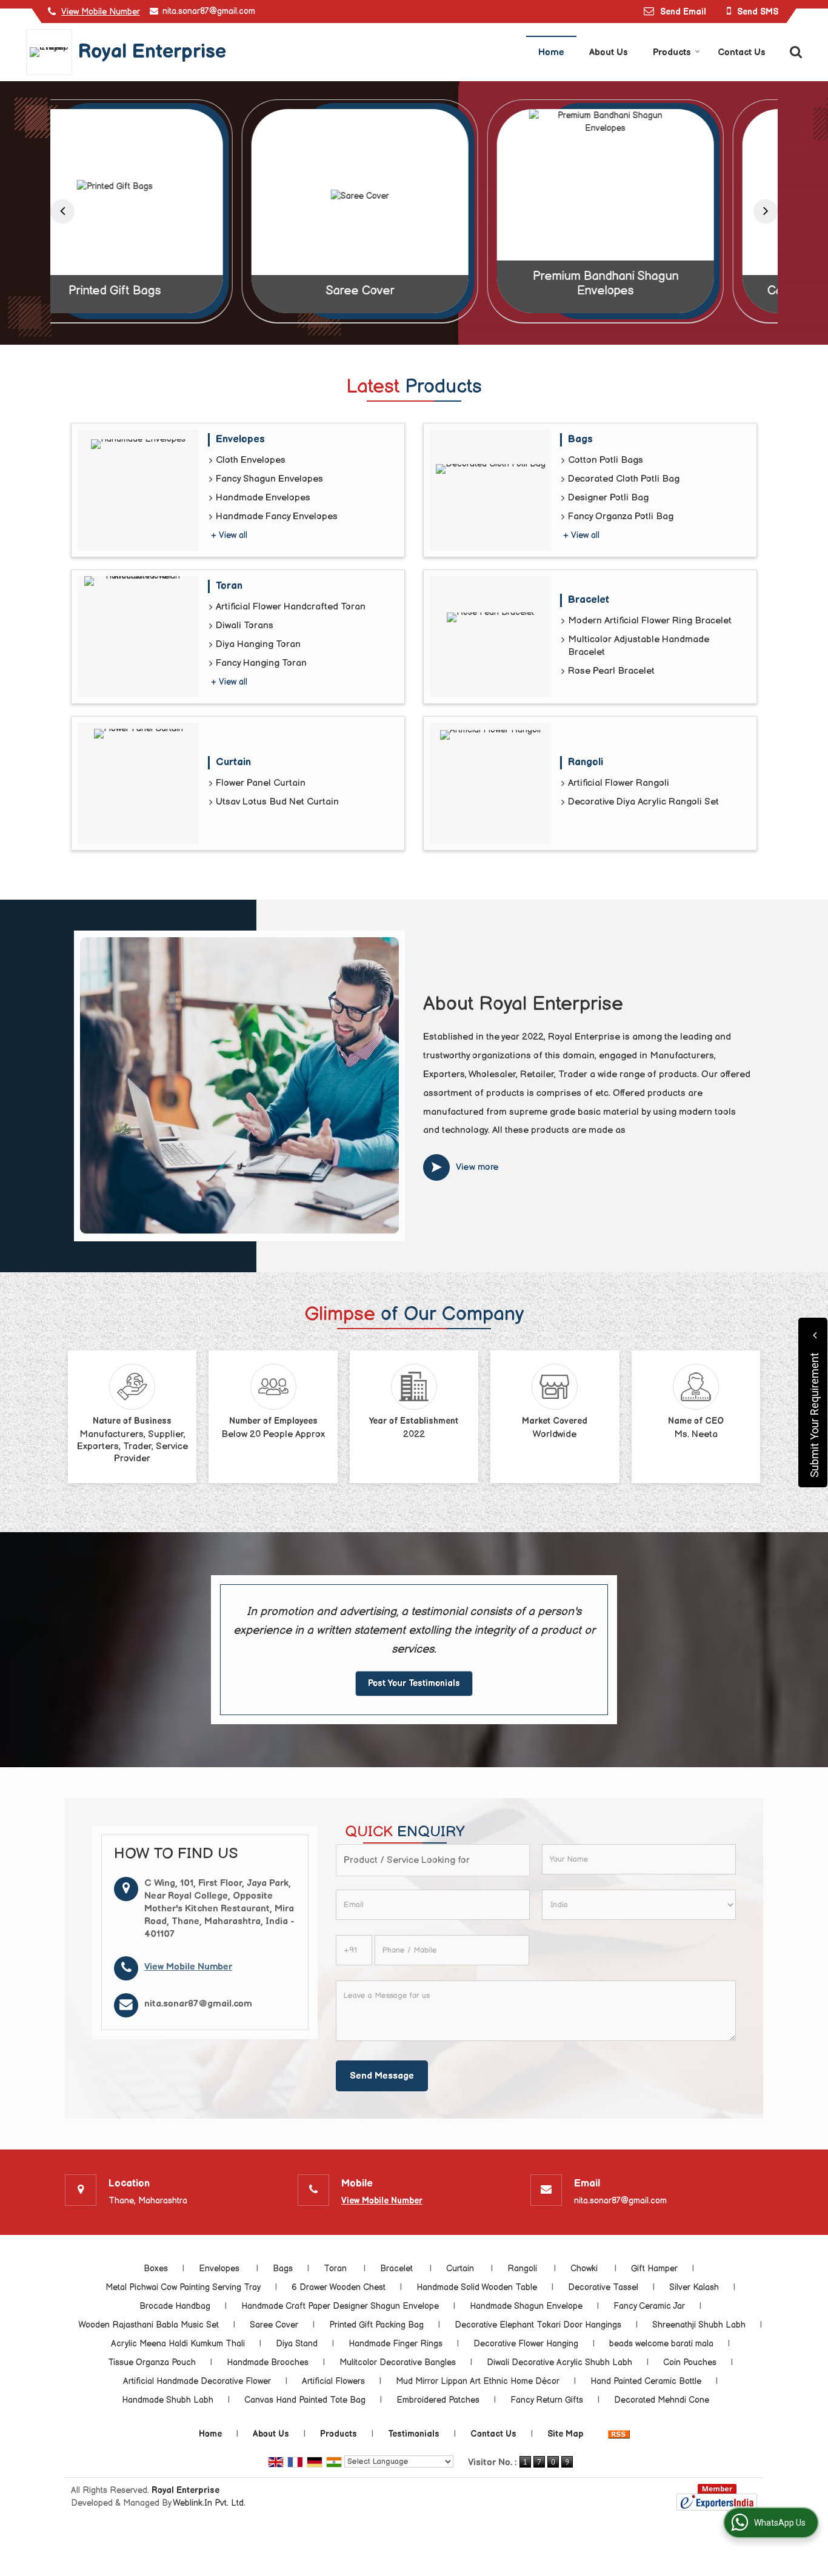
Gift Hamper (654, 2269)
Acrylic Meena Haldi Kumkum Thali (178, 2344)
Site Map (566, 2434)
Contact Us (742, 52)
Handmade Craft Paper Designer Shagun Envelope (340, 2306)
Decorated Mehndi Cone (662, 2400)
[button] (101, 12)
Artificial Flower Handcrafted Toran (291, 607)
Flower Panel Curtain (261, 783)
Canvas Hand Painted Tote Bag (659, 291)
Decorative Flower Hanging (526, 2344)
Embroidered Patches (438, 2400)
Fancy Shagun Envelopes (269, 479)
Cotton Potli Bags (606, 460)
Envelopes (242, 439)
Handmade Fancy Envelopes (277, 516)
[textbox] (433, 1860)
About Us (609, 52)
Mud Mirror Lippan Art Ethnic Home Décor (478, 2381)
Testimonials (414, 2434)
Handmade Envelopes (263, 498)
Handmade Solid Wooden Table (477, 2287)
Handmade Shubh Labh (168, 2400)
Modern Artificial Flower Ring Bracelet (650, 621)
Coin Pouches (690, 2362)
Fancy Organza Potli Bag (621, 516)
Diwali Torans (245, 626)
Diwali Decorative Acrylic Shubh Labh (559, 2362)
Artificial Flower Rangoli (619, 783)
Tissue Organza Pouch (152, 2362)
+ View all (229, 535)
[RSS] (619, 2434)
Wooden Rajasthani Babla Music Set (149, 2325)
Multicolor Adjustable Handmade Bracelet (639, 646)
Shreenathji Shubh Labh (699, 2325)
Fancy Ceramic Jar (649, 2306)
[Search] (794, 51)
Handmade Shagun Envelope (526, 2306)
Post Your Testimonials (414, 1683)
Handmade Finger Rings (396, 2344)
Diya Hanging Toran (258, 644)
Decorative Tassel (603, 2287)
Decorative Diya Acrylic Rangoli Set (643, 802)
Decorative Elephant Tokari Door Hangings (538, 2325)
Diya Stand (297, 2344)
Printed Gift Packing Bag (376, 2325)
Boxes (156, 2269)
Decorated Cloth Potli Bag (624, 479)
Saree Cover (169, 291)
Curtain (235, 762)
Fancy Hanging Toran (261, 663)
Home (551, 52)
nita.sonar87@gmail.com (209, 11)
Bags (580, 439)
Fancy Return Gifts (547, 2400)
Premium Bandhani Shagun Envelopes (414, 284)
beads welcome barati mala (661, 2344)
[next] (766, 211)
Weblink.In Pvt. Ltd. (209, 2503)
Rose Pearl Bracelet (611, 671)
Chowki (585, 2269)
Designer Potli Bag (608, 498)
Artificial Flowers (333, 2381)
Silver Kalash (694, 2287)
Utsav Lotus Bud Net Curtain (277, 802)
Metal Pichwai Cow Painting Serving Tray (183, 2287)
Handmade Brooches (268, 2362)
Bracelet (590, 600)
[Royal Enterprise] (52, 52)
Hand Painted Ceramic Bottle (646, 2381)
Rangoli (587, 762)
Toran (231, 586)
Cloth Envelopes (251, 460)
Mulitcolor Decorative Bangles (398, 2362)
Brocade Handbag (175, 2306)
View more (477, 1167)
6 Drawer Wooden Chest (339, 2287)
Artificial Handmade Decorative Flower (197, 2381)
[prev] (62, 211)
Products (672, 52)
